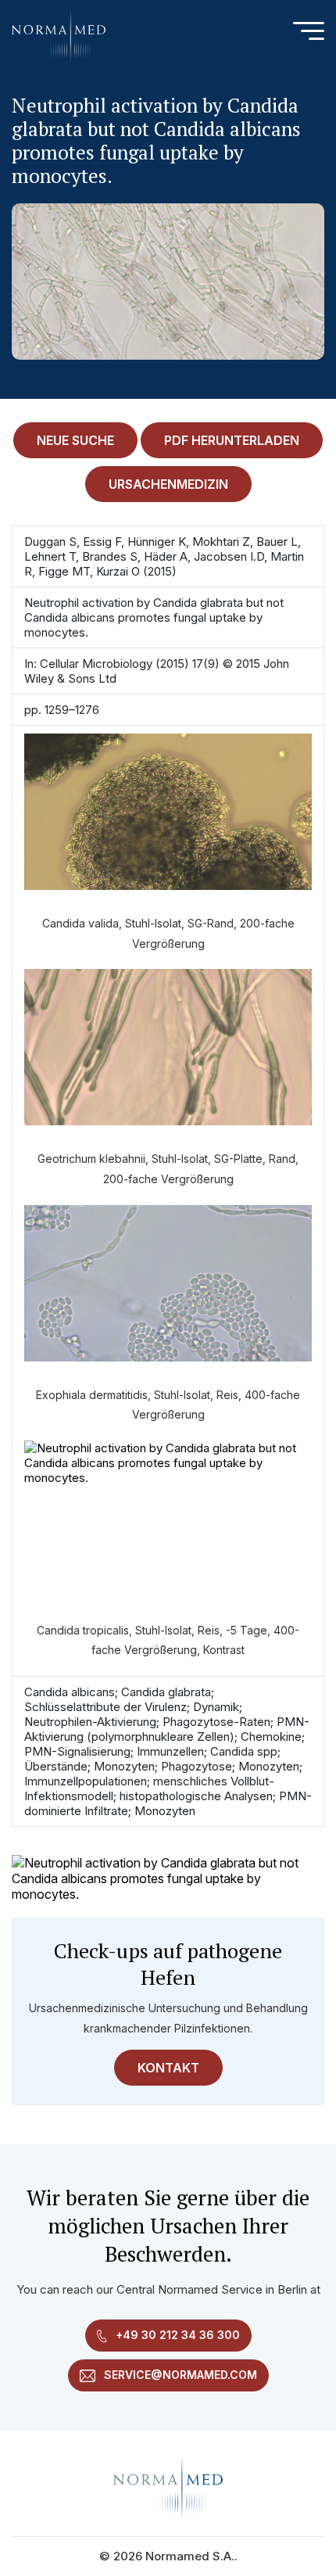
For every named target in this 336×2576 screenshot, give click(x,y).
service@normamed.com (179, 2375)
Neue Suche (75, 440)
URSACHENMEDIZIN (168, 484)
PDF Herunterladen (232, 440)
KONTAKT (168, 2068)
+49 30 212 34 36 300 (176, 2335)
